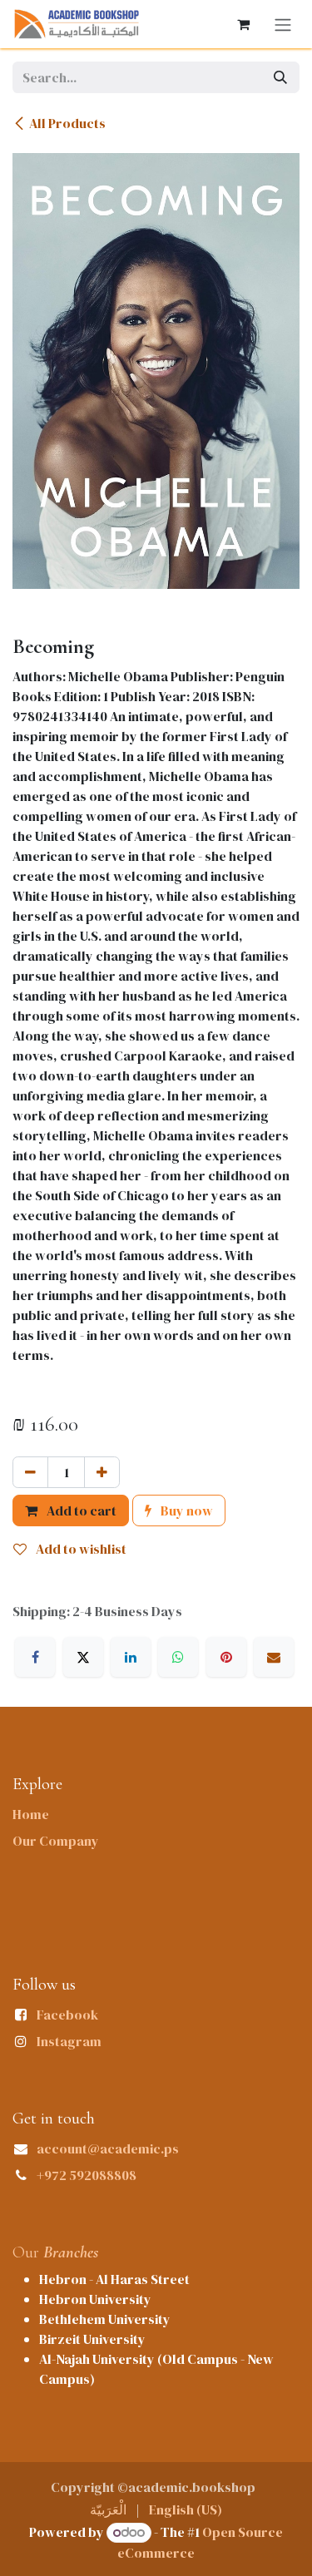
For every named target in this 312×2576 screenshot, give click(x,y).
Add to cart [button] (80, 1510)
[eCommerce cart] (243, 24)
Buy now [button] (186, 1510)
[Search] (280, 77)
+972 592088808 (87, 2175)
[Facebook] (35, 1657)
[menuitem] (108, 2509)
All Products (67, 123)
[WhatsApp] (178, 1657)
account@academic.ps (108, 2148)
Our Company (56, 1841)
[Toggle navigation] (283, 24)
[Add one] (102, 1472)
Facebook (67, 2015)
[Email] (274, 1657)
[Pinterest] (226, 1657)
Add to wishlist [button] (80, 1549)
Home (31, 1814)
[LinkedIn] (131, 1657)
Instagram (69, 2041)
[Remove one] (30, 1472)
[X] (83, 1657)
